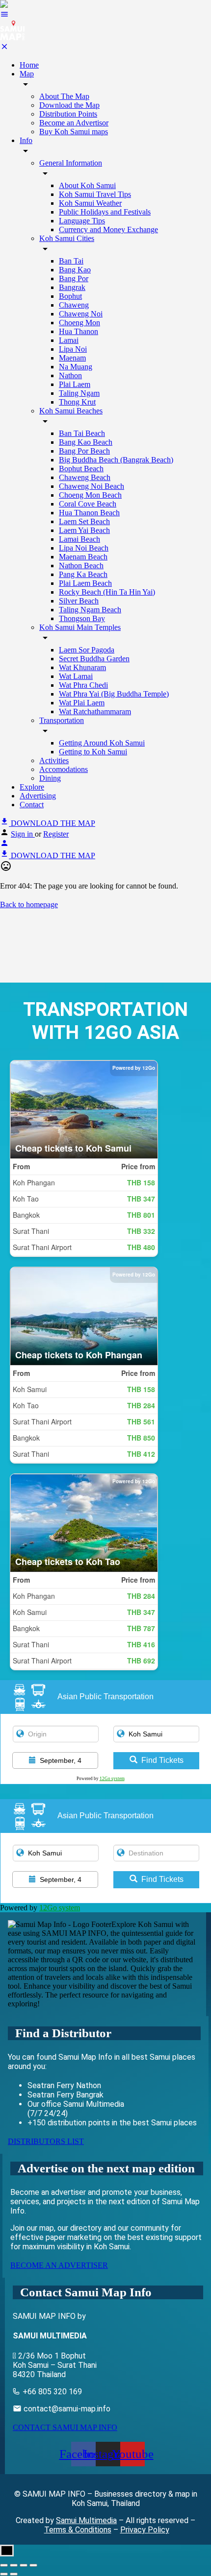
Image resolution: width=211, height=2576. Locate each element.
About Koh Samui (87, 185)
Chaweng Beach (85, 477)
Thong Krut (77, 402)
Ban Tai (71, 261)
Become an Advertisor (74, 123)
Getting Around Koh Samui (102, 743)
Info (26, 140)
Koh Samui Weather (90, 203)
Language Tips (82, 221)
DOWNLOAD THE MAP (52, 823)
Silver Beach (79, 601)
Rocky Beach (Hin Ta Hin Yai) (107, 592)
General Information (71, 163)
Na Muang (76, 367)
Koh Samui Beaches (71, 411)
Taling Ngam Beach (90, 610)
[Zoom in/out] (33, 2565)
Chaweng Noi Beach (92, 486)
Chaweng (74, 305)
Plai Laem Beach (85, 583)
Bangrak (72, 287)
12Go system (112, 1779)
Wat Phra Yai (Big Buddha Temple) (114, 694)
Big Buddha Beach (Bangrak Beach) (116, 460)
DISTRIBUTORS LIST (46, 2141)
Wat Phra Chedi (83, 685)
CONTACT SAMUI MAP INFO (65, 2427)
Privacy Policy (145, 2530)
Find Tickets (162, 1760)
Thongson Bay (82, 618)
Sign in (23, 834)
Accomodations (64, 769)
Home (29, 65)
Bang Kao (75, 270)
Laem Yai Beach (84, 530)
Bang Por (74, 278)
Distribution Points (68, 114)
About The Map (64, 96)
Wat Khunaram (82, 667)
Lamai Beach (79, 539)
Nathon (70, 375)
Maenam (72, 358)
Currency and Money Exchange (108, 229)
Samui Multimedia (86, 2520)
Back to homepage (29, 904)
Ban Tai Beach (82, 433)
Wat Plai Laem (82, 703)
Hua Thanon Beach (89, 513)
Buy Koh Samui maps (74, 132)
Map (27, 74)
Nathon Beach (81, 566)
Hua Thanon (79, 331)
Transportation (62, 720)
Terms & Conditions (78, 2530)
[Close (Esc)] (4, 2565)
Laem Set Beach (84, 521)
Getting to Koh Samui (93, 752)
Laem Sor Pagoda (87, 650)
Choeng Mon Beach (90, 495)
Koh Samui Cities (67, 238)
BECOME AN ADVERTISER (59, 2265)
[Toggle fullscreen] (24, 2565)
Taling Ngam (79, 393)
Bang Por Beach (84, 451)
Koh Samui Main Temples (80, 627)
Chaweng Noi (81, 314)
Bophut (70, 296)
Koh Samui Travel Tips (95, 194)
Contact (32, 805)
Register (56, 834)
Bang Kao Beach (86, 442)
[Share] (14, 2565)
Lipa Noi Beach (84, 548)
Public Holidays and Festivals (105, 212)
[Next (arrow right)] (14, 2574)
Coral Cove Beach (88, 504)
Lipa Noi (73, 349)
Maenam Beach (83, 557)
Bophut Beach (81, 469)
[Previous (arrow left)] (4, 2574)
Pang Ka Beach (83, 574)
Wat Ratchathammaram (95, 711)
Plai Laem (75, 384)
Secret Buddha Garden (94, 659)
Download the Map (69, 105)
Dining (50, 778)
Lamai (69, 340)
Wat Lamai (76, 676)
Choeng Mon (79, 323)
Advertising (38, 796)
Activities (54, 760)
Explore (32, 787)
